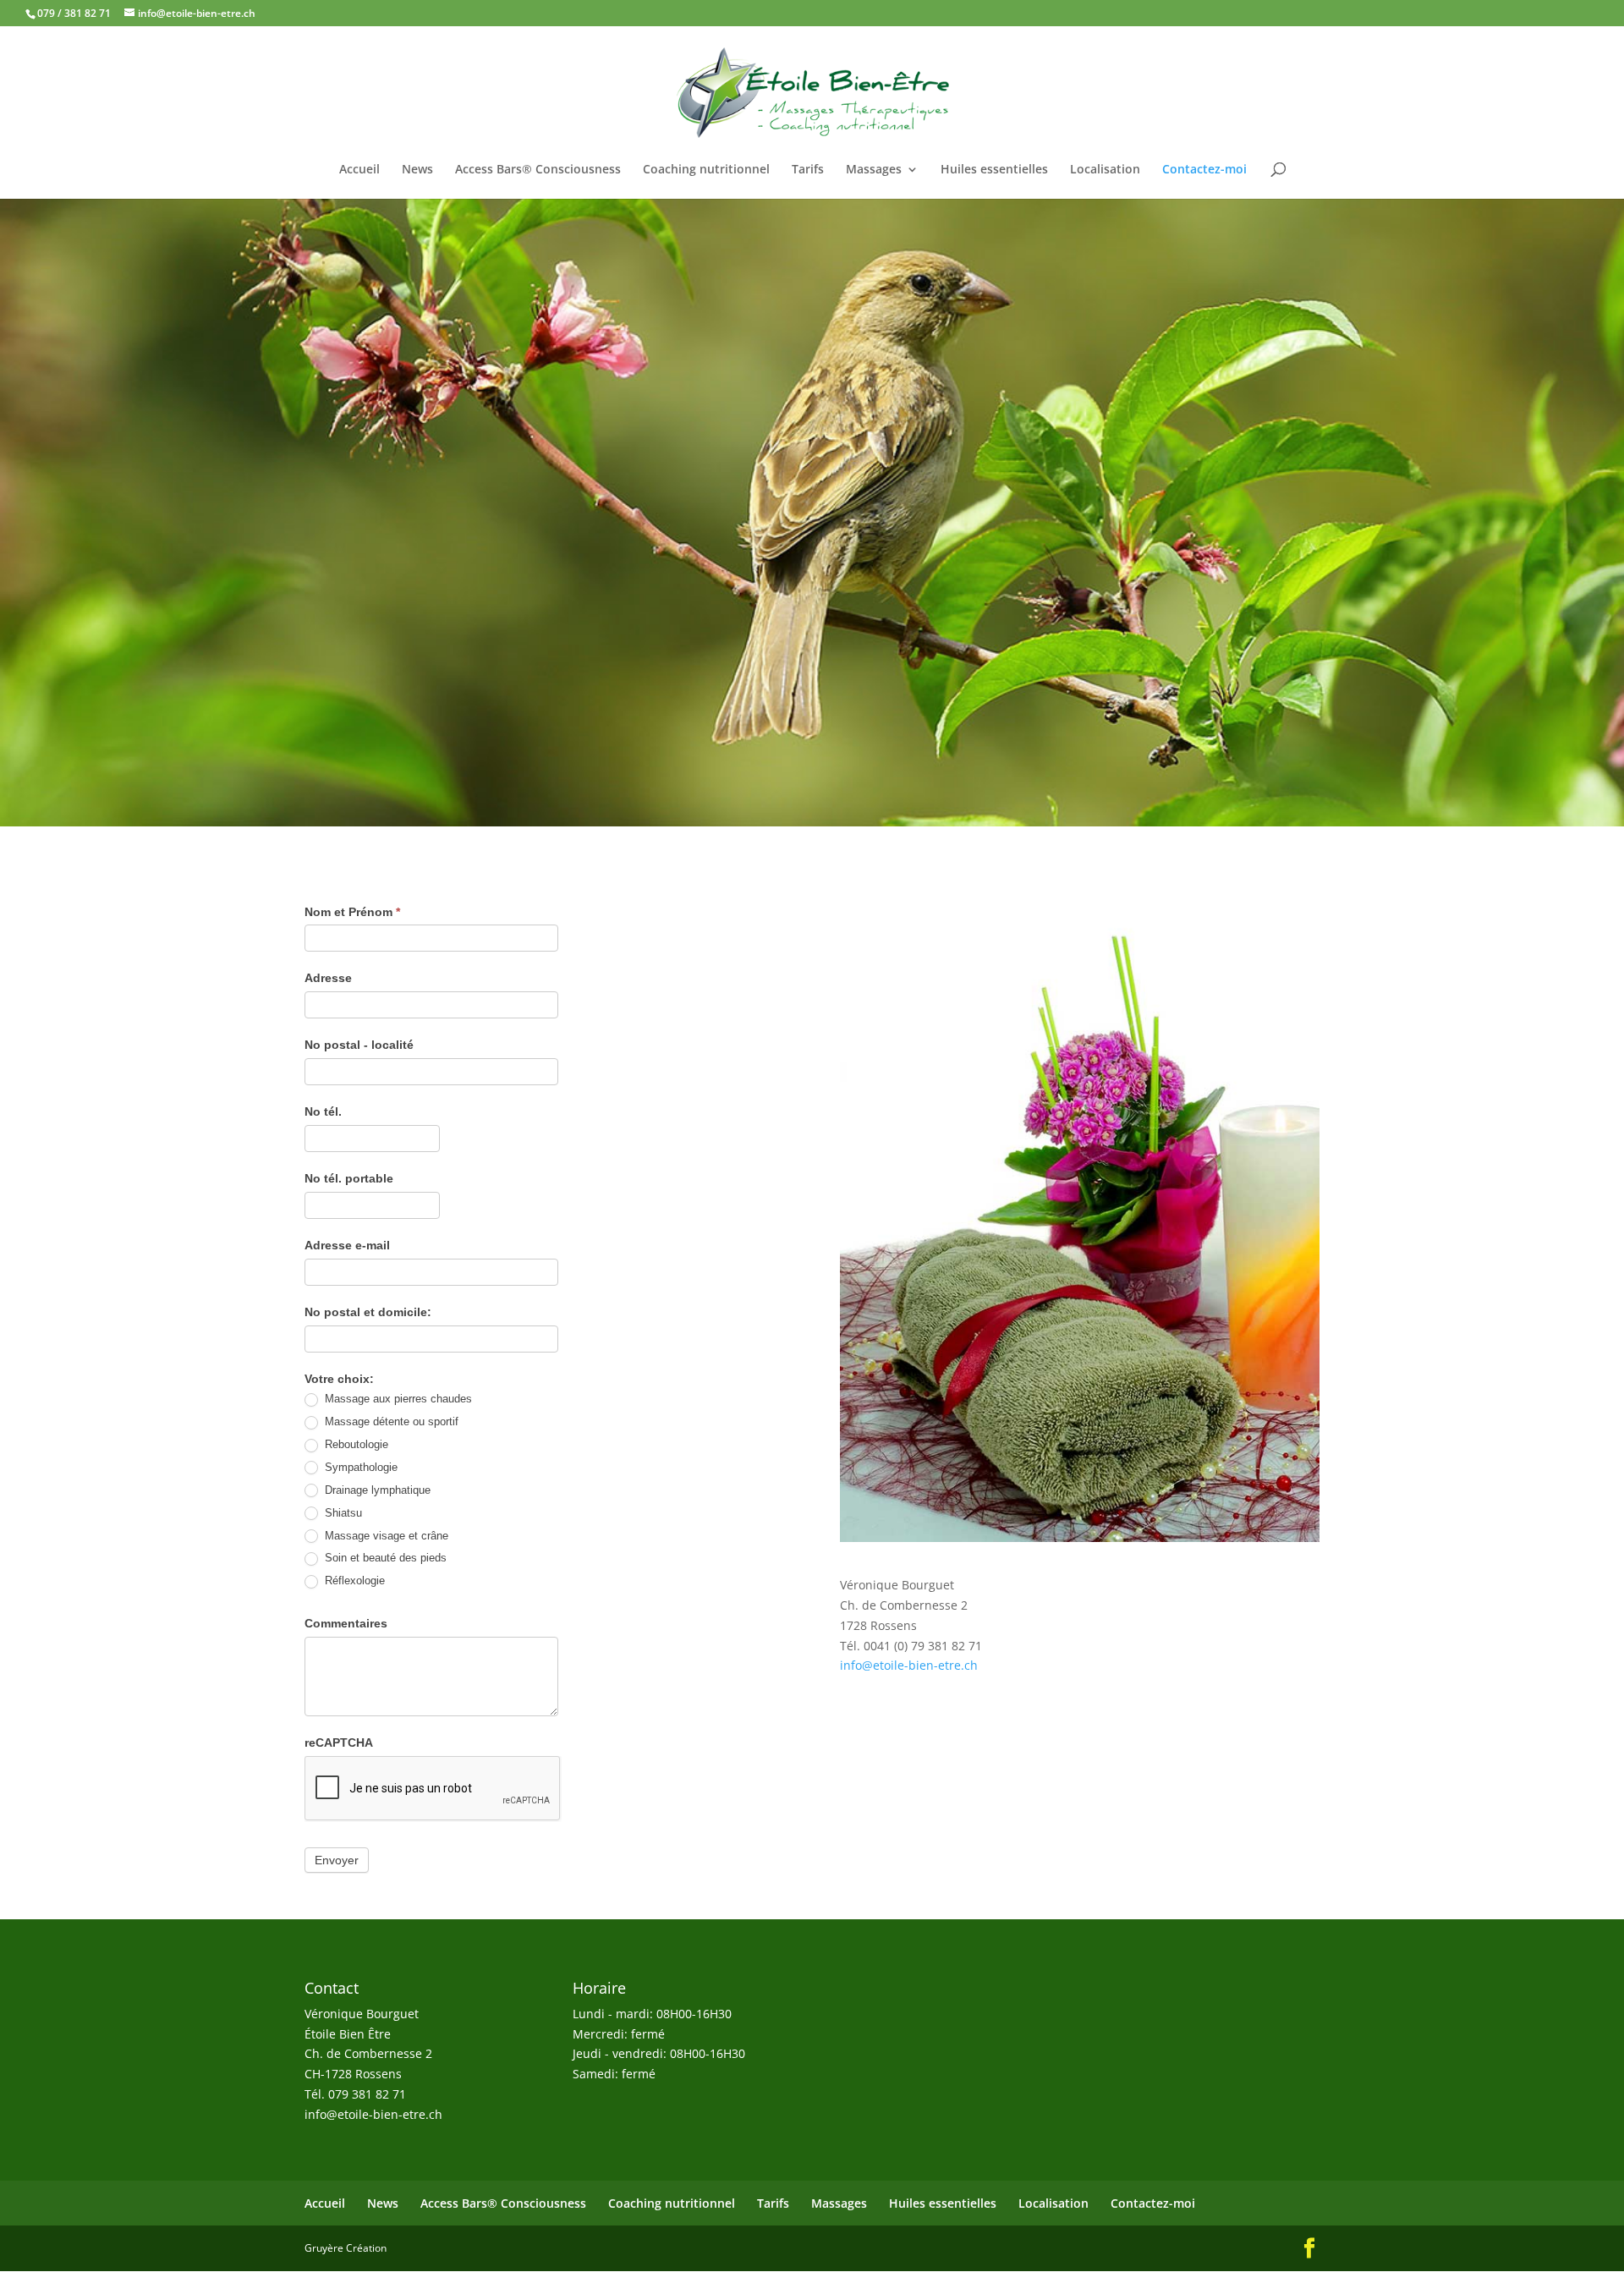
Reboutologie (355, 1444)
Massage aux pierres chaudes (397, 1399)
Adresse (328, 978)
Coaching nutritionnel (706, 170)
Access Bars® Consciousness (538, 170)
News (417, 170)
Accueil (359, 170)
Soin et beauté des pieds (384, 1558)
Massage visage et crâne (385, 1536)
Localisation (1105, 170)
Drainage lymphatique (376, 1490)
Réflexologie (353, 1581)
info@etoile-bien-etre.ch (909, 1665)
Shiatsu (342, 1513)
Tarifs (808, 170)
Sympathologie (359, 1467)
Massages (874, 170)
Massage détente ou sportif (390, 1421)
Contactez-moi (1204, 170)
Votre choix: (339, 1379)
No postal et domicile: (368, 1312)
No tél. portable (349, 1178)
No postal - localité (359, 1045)
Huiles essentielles (994, 170)
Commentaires (346, 1623)
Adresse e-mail (347, 1245)
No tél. (323, 1111)
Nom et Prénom (352, 912)
